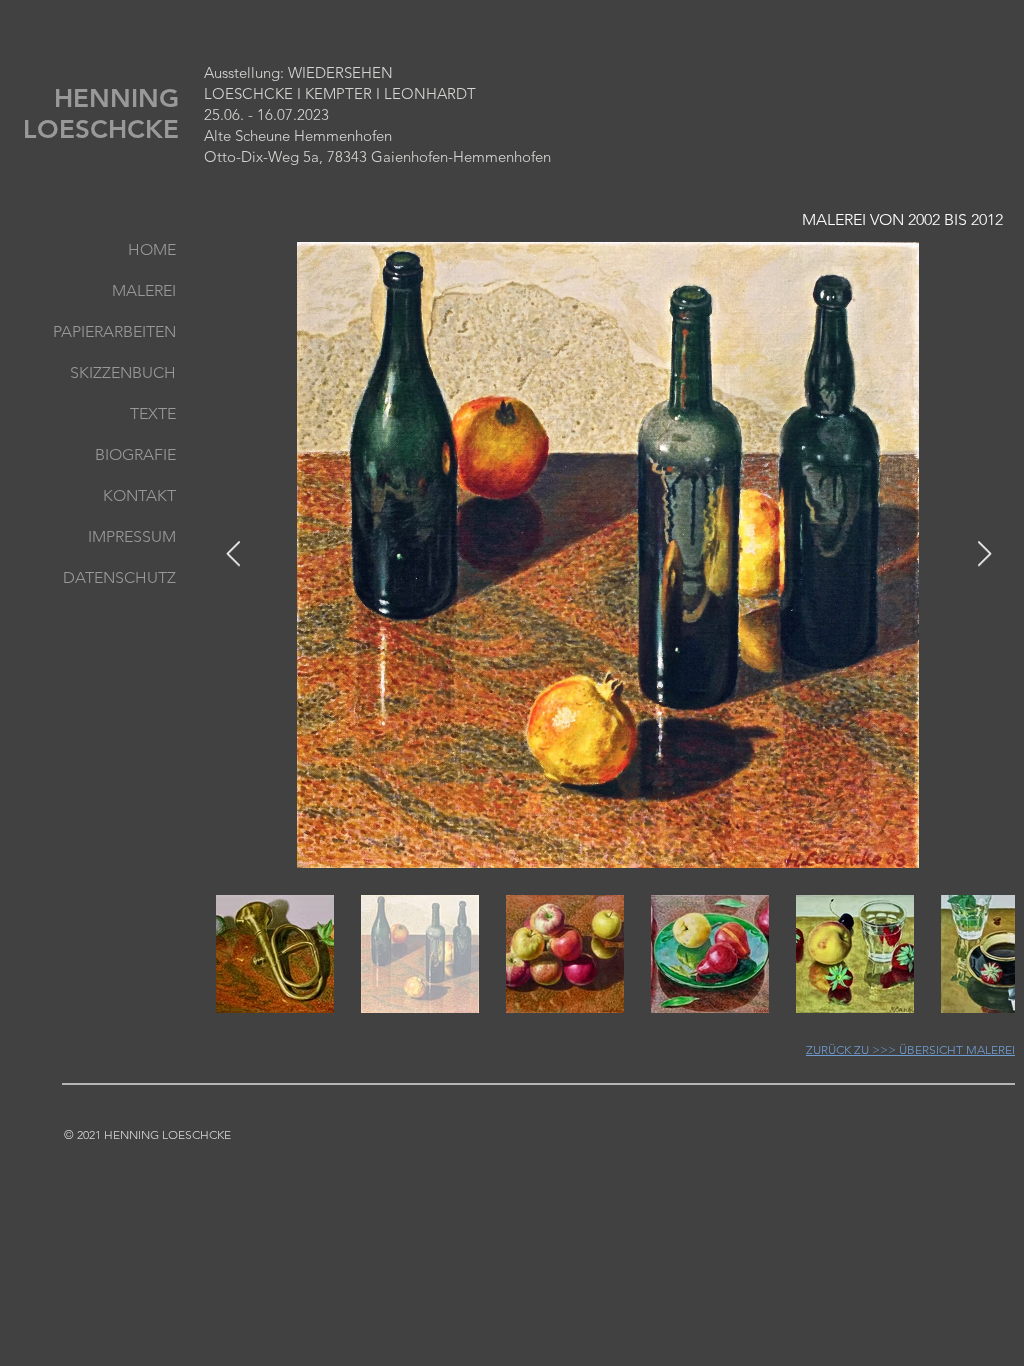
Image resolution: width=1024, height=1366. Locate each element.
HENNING (120, 98)
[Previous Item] (233, 554)
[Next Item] (984, 554)
